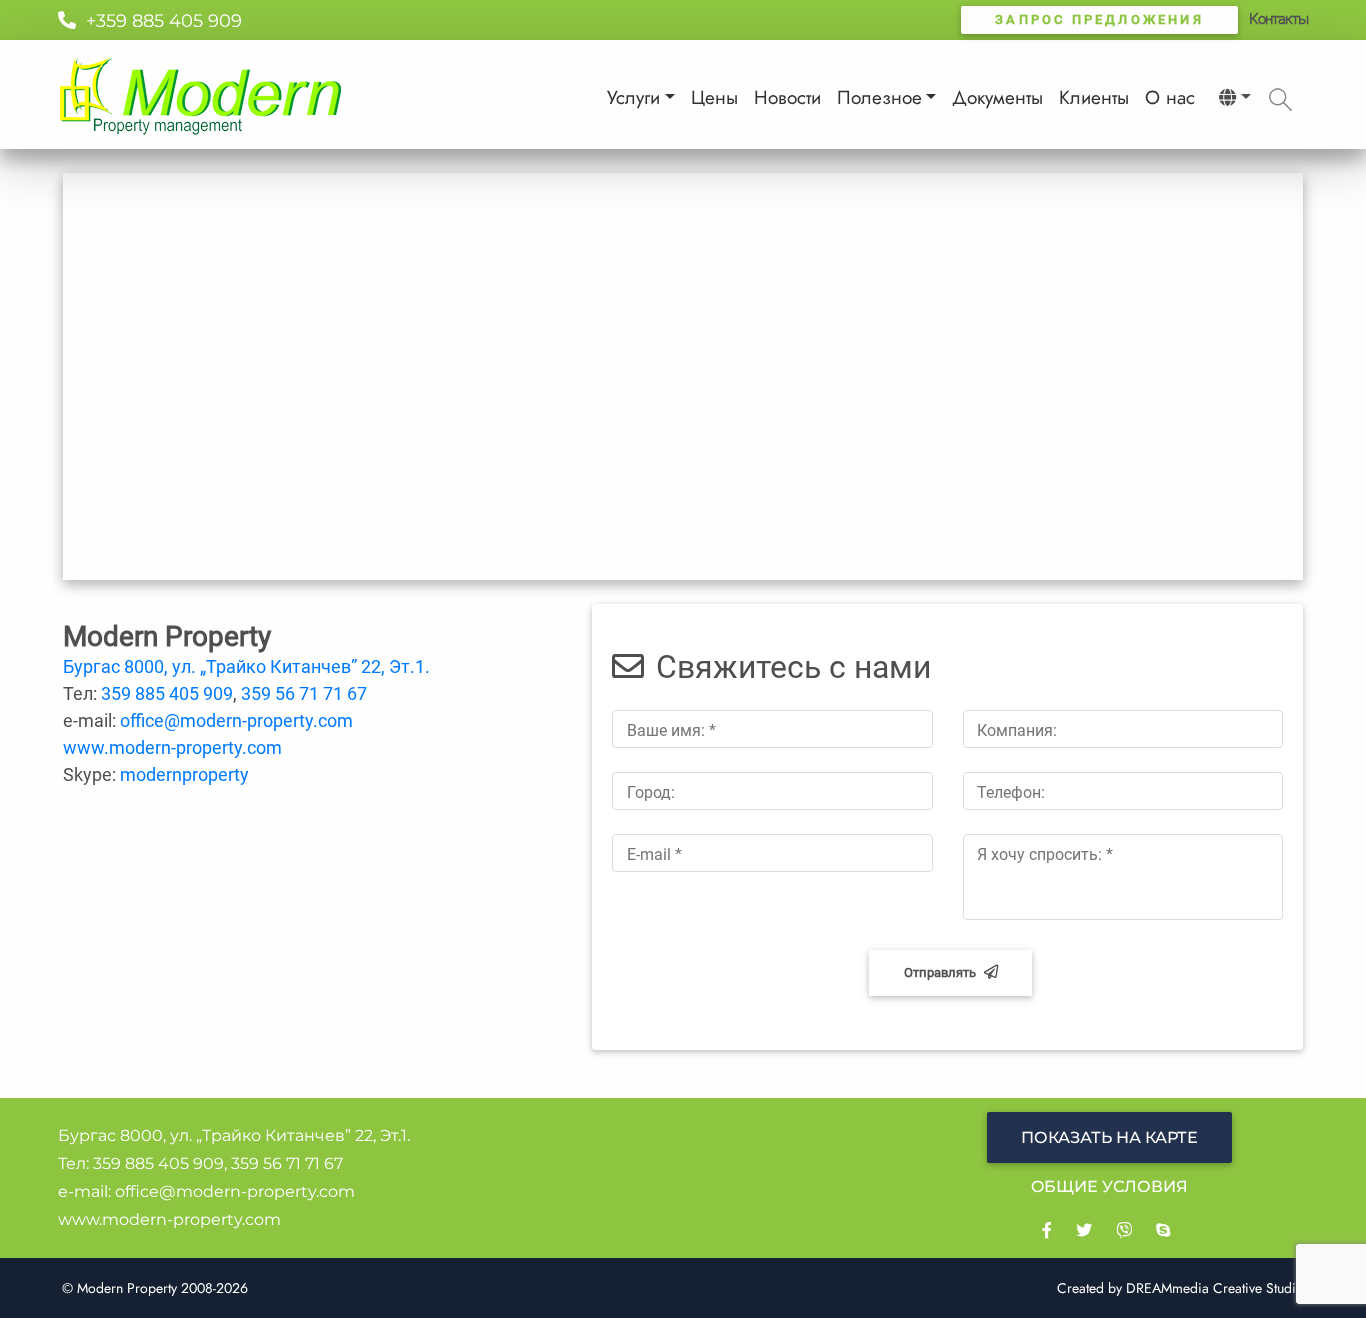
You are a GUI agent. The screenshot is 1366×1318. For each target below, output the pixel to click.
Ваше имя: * (671, 730)
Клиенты (1094, 97)
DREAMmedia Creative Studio (1215, 1288)
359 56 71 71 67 (304, 693)
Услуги (633, 97)
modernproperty (184, 774)
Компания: (1017, 730)
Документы (997, 97)
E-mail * (654, 854)
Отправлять (940, 972)
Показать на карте (1109, 1137)
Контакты (1278, 19)
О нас (1170, 97)
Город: (651, 792)
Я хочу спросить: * (1045, 854)
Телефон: (1011, 792)
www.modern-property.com (172, 747)
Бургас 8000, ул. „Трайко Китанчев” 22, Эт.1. (246, 666)
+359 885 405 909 (159, 21)
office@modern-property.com (236, 720)
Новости (787, 97)
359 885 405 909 (167, 693)
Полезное (879, 97)
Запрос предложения (1099, 19)
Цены (714, 97)
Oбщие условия (1109, 1186)
